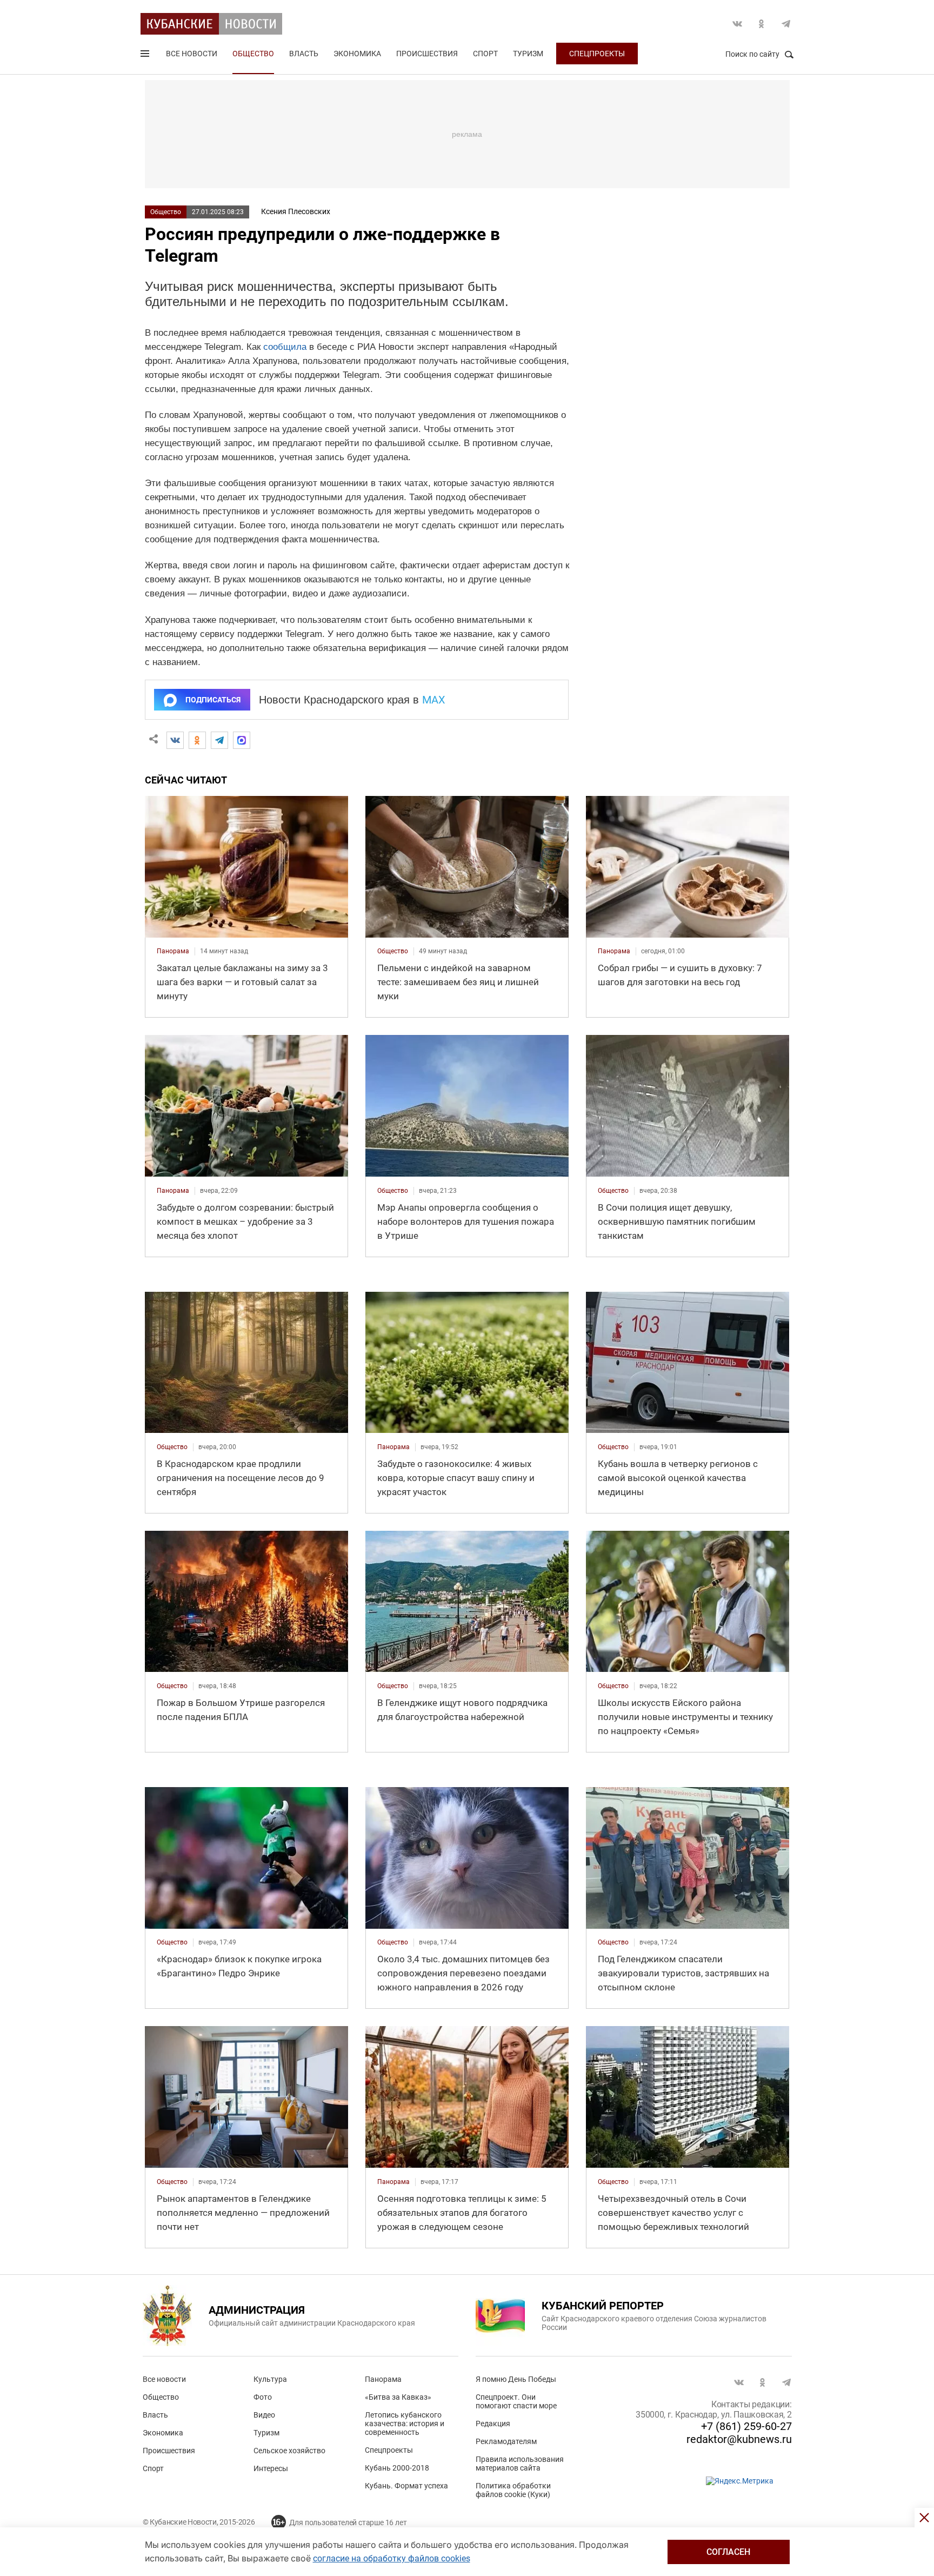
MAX (434, 700)
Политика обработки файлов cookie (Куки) (513, 2490)
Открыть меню (146, 56)
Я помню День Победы (516, 2379)
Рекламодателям (506, 2441)
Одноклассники (762, 24)
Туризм (528, 54)
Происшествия (427, 54)
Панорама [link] (173, 951)
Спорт (485, 54)
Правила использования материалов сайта (520, 2464)
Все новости (192, 54)
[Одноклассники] (197, 740)
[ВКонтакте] (175, 740)
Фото (263, 2397)
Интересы (271, 2468)
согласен (728, 2552)
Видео (264, 2415)
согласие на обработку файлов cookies (392, 2558)
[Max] (242, 740)
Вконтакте (737, 24)
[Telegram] (219, 740)
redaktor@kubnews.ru (739, 2439)
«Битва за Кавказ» (398, 2397)
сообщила (285, 347)
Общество (253, 54)
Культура (270, 2379)
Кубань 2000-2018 (397, 2468)
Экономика (357, 54)
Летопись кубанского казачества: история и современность (405, 2424)
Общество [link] (393, 951)
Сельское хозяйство (289, 2451)
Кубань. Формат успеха (406, 2486)
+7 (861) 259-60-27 (746, 2426)
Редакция (493, 2424)
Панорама (383, 2379)
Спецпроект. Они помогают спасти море (516, 2401)
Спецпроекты (597, 54)
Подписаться (213, 700)
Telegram (786, 24)
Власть (304, 54)
